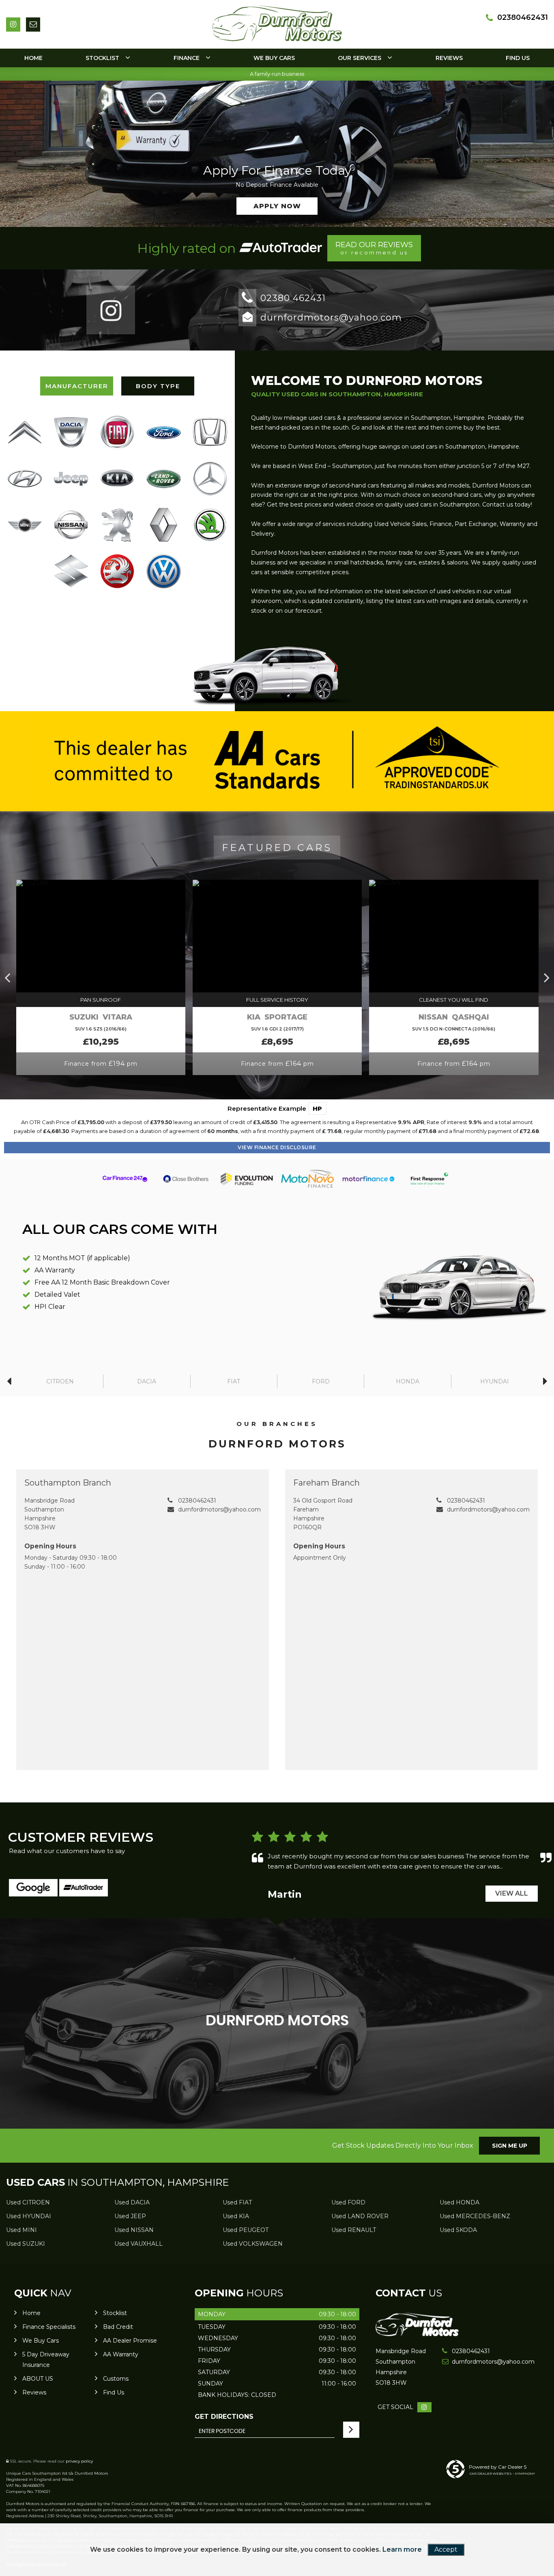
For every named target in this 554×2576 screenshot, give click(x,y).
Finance (187, 58)
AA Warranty (121, 2354)
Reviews (449, 58)
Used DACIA (132, 2202)
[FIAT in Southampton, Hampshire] (117, 432)
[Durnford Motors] (417, 2334)
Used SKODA (458, 2230)
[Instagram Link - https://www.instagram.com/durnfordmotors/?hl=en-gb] (13, 25)
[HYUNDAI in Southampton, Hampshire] (25, 479)
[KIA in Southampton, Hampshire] (117, 479)
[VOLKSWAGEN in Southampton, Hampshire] (163, 571)
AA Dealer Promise (130, 2341)
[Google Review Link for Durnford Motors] (33, 1888)
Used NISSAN (134, 2230)
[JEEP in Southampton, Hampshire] (71, 478)
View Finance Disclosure (277, 1147)
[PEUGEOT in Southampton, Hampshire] (117, 525)
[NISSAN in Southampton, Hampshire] (71, 525)
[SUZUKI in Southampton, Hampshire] (71, 571)
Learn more (402, 2549)
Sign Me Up (510, 2146)
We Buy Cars (274, 58)
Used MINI (21, 2230)
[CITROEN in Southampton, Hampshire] (25, 432)
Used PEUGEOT (246, 2230)
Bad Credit (118, 2327)
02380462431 (523, 17)
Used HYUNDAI (29, 2216)
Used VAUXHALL (138, 2244)
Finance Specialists (49, 2327)
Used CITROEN (28, 2202)
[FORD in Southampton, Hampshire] (163, 432)
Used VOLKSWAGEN (253, 2244)
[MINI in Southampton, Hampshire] (25, 525)
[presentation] (7, 977)
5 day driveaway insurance (46, 2360)
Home (33, 58)
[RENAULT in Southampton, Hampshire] (163, 525)
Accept (446, 2549)
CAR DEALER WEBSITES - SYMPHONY (502, 2473)
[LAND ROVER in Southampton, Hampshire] (163, 479)
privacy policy (79, 2461)
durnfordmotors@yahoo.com (331, 317)
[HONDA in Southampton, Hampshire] (210, 432)
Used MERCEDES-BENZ (475, 2216)
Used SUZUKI (26, 2244)
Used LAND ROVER (360, 2216)
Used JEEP (130, 2216)
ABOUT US (38, 2379)
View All (512, 1893)
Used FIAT (237, 2202)
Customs (116, 2379)
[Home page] (277, 23)
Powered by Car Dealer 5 (498, 2467)
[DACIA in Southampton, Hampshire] (71, 432)
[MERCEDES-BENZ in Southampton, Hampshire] (210, 479)
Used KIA (236, 2216)
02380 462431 (293, 298)
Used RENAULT (354, 2230)
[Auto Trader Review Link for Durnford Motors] (281, 248)
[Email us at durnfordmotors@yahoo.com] (33, 25)
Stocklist (102, 58)
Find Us (518, 58)
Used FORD (348, 2202)
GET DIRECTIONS (224, 2417)
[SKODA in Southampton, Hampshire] (210, 525)
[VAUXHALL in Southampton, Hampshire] (117, 571)
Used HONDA (460, 2202)
